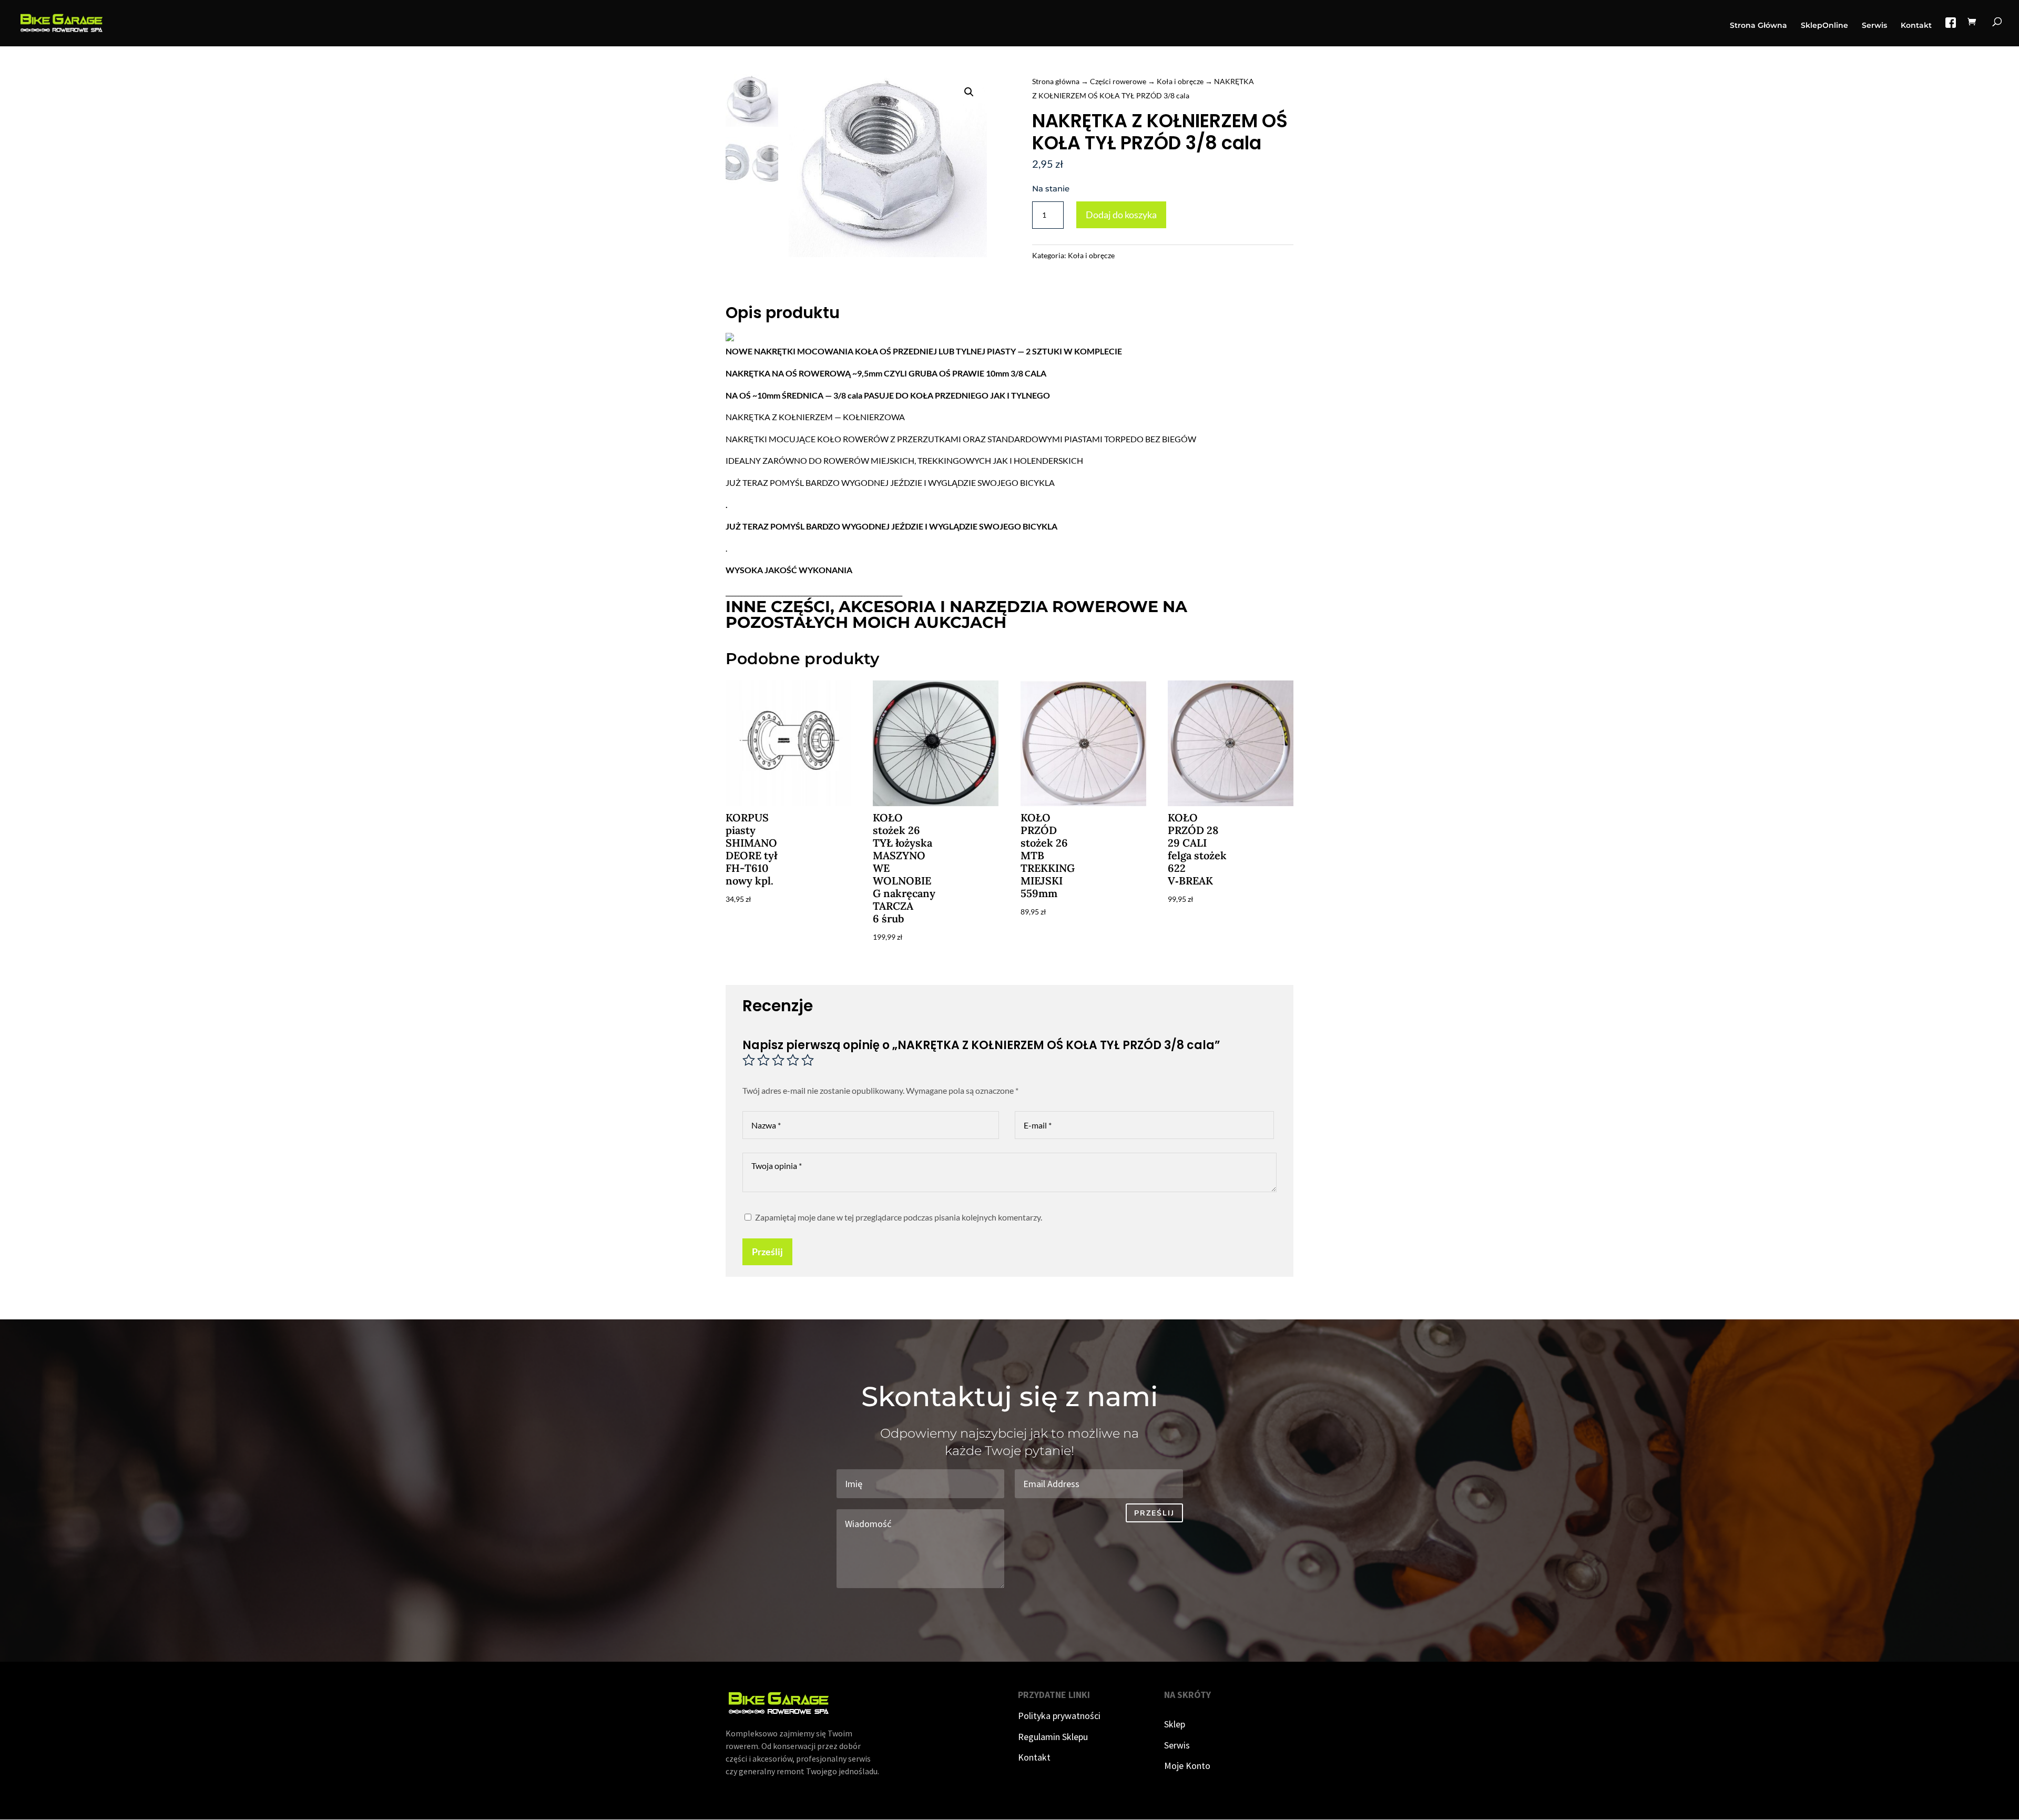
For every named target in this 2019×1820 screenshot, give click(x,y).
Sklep (1175, 1724)
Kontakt (1916, 26)
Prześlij (767, 1252)
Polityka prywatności (1059, 1716)
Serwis (1874, 26)
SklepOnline (1824, 26)
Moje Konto (1187, 1766)
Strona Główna (1758, 26)
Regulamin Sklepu (1053, 1737)
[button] (969, 92)
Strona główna (1056, 81)
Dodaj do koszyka (1121, 215)
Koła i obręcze (1180, 81)
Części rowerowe (1118, 81)
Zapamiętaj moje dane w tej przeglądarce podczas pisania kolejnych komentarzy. (899, 1217)
